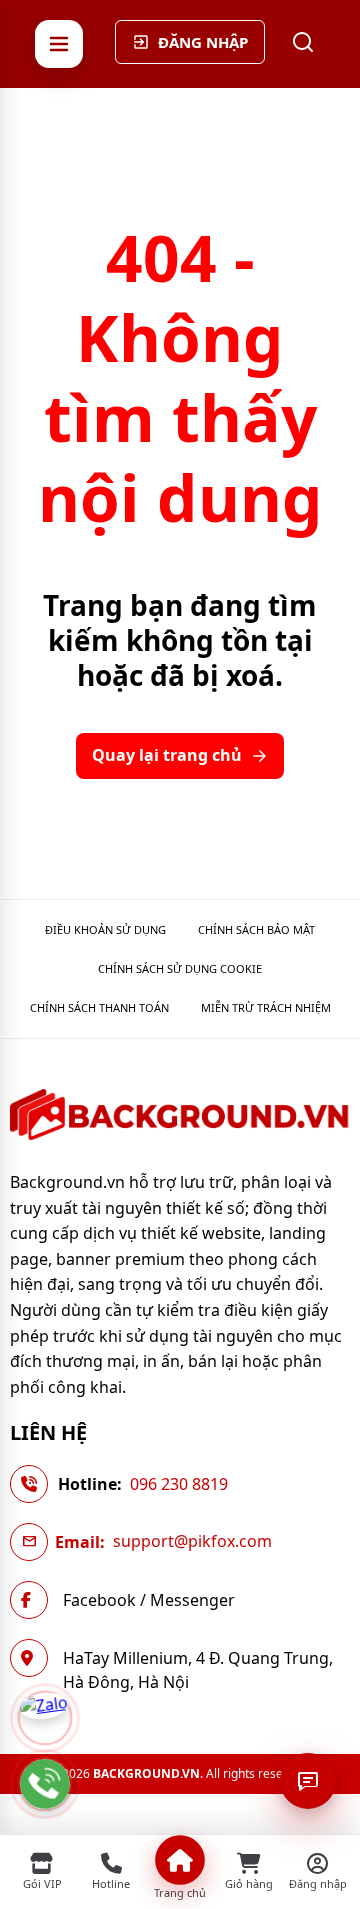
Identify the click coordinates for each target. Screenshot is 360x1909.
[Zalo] (45, 1718)
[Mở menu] (59, 44)
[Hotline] (45, 1784)
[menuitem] (105, 929)
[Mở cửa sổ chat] (308, 1781)
